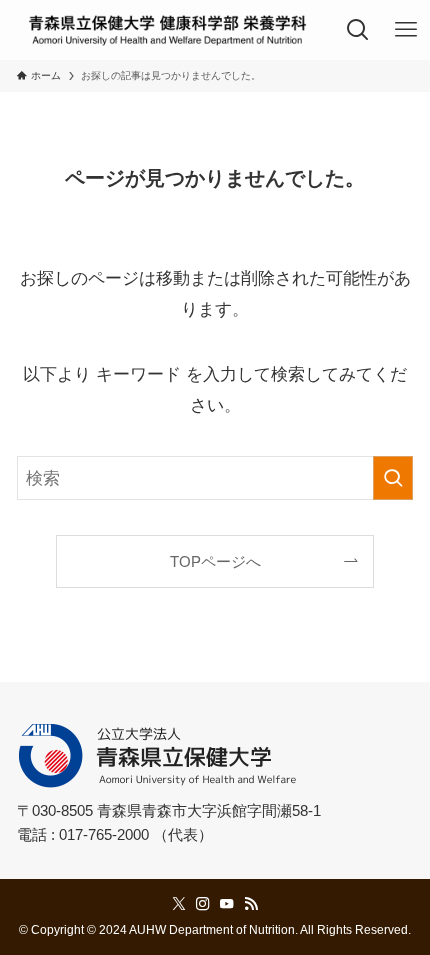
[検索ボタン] (359, 30)
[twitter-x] (179, 904)
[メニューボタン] (406, 30)
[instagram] (203, 904)
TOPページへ (215, 561)
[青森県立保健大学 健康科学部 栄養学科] (167, 30)
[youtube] (227, 904)
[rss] (251, 904)
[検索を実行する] (393, 478)
